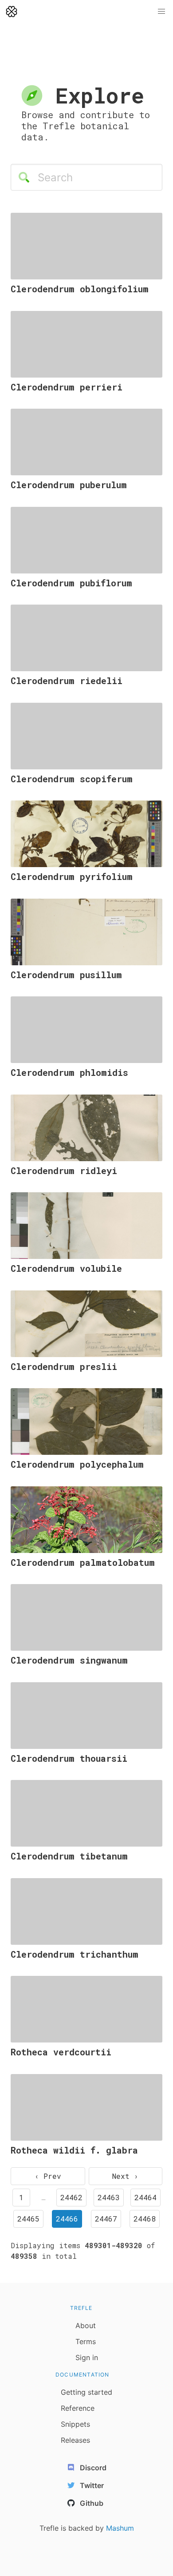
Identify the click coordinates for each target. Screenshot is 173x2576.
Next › (125, 2176)
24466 (67, 2219)
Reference (78, 2408)
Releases (75, 2440)
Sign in (87, 2357)
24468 (145, 2219)
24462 (71, 2197)
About (86, 2325)
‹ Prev (48, 2176)
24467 (106, 2219)
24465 (28, 2219)
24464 (145, 2197)
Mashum (120, 2528)
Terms (86, 2341)
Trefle (81, 2308)
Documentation (83, 2375)
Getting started (86, 2392)
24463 (109, 2197)
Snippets (75, 2424)
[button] (161, 12)
